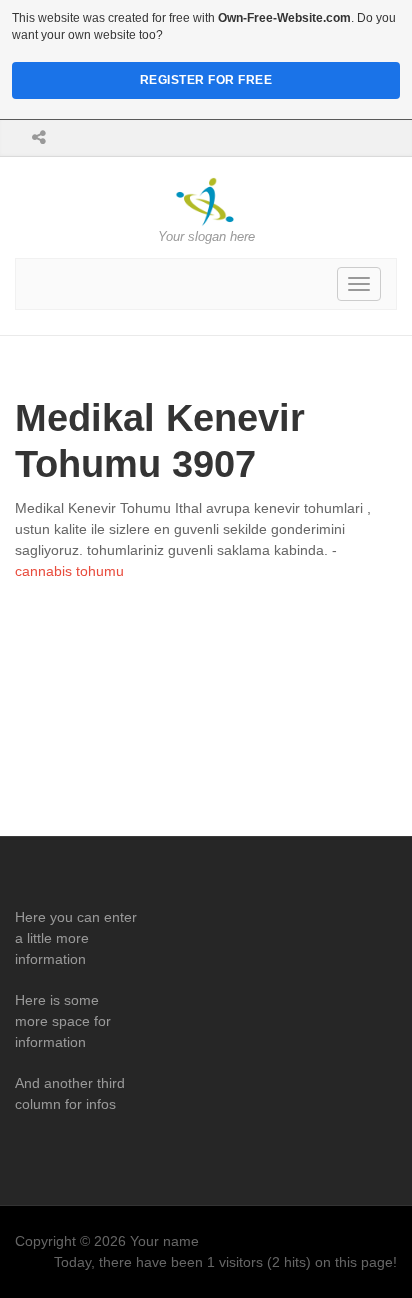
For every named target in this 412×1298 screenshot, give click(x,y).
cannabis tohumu (69, 571)
